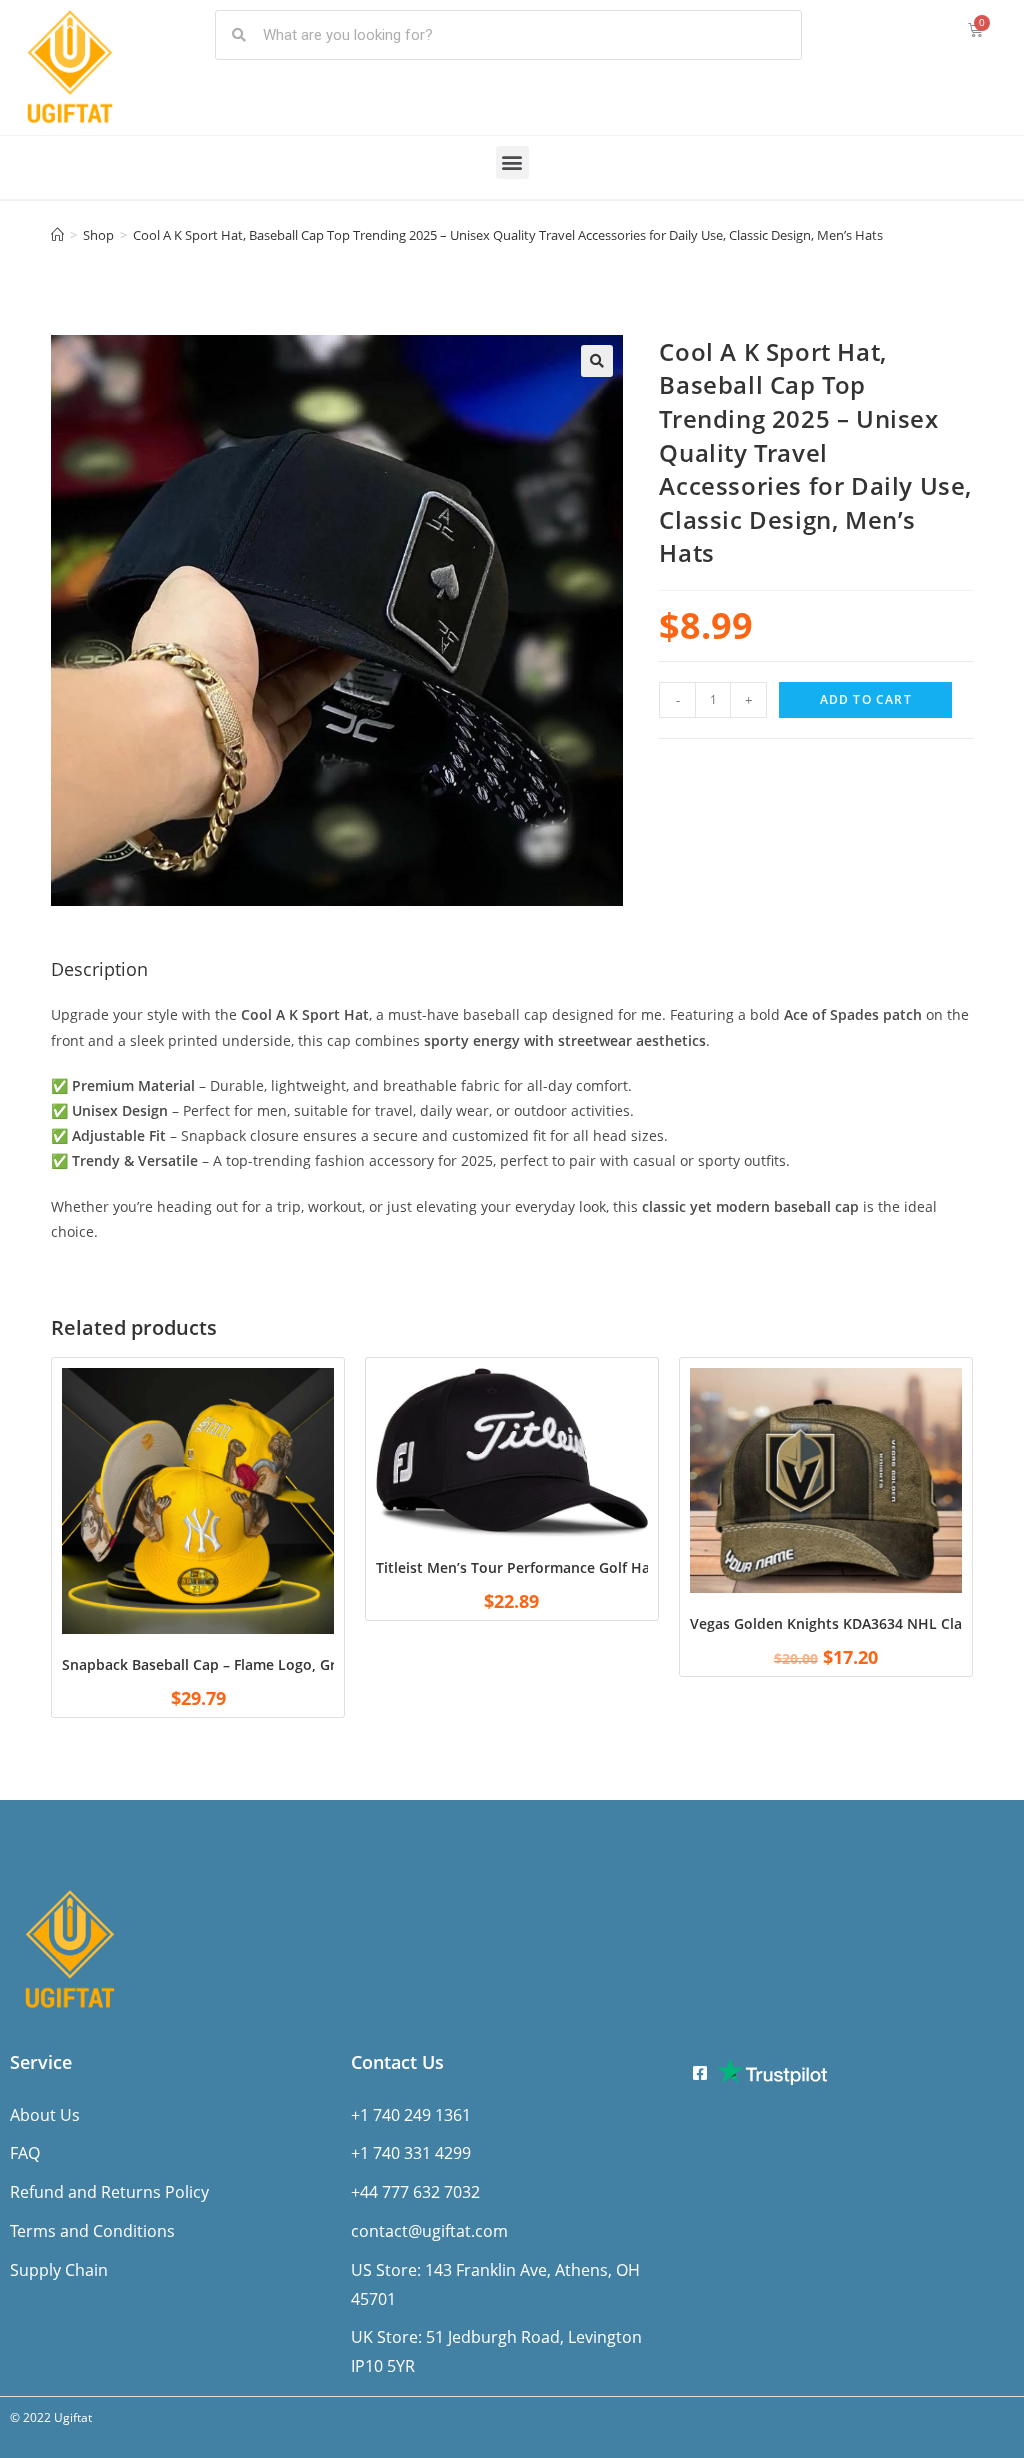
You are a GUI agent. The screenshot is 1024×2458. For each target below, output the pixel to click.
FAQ (25, 2153)
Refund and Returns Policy (109, 2192)
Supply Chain (59, 2270)
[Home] (57, 235)
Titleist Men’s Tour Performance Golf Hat (516, 1567)
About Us (45, 2115)
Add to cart (866, 699)
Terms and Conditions (92, 2231)
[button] (512, 162)
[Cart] (975, 29)
